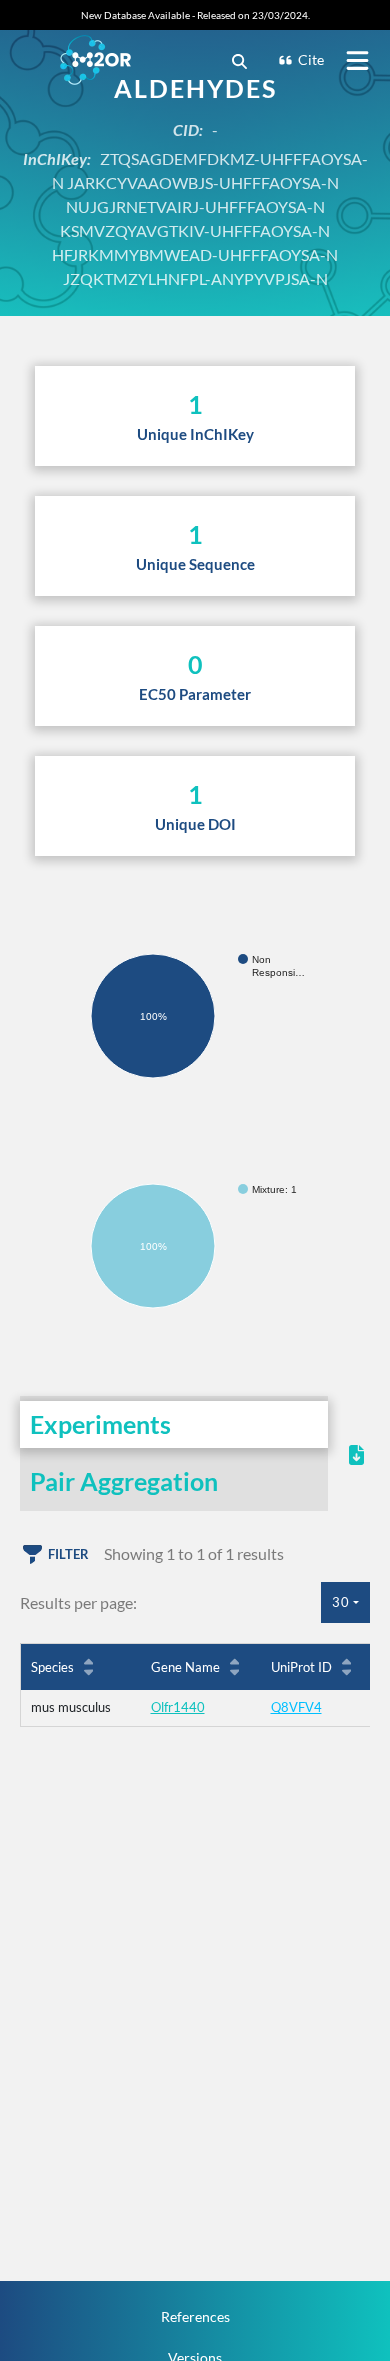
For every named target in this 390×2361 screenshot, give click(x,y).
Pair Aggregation (124, 1481)
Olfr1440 (178, 1707)
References (195, 2316)
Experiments (100, 1424)
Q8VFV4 (296, 1707)
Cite (311, 59)
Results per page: (78, 1602)
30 (341, 1602)
